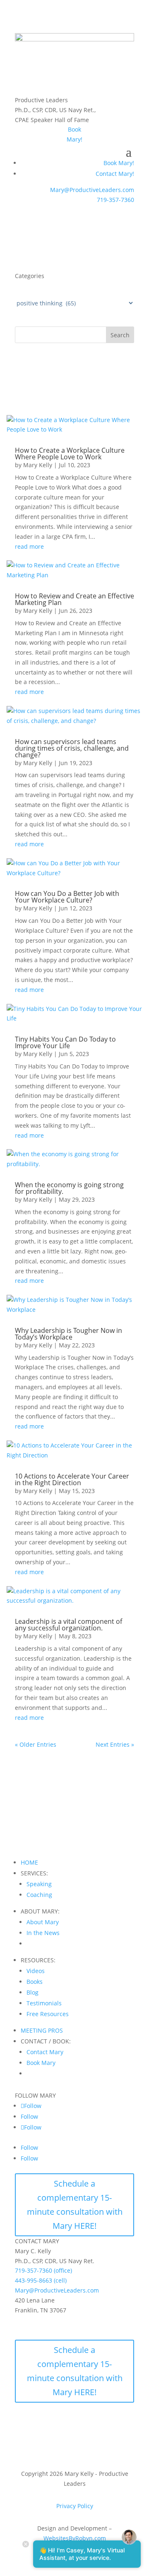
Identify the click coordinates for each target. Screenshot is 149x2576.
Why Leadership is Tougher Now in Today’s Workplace (68, 1334)
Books (35, 1982)
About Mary (43, 1922)
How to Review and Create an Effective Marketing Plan (74, 599)
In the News (43, 1933)
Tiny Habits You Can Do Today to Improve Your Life (65, 1042)
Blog (32, 1992)
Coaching (39, 1895)
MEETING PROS (42, 2030)
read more (29, 546)
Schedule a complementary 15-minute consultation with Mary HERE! (75, 2205)
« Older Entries (36, 1744)
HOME (29, 1862)
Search (120, 335)
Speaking (39, 1884)
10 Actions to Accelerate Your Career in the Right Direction (72, 1479)
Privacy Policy (75, 2506)
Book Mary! (119, 163)
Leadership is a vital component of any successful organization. (68, 1625)
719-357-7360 (115, 200)
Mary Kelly (38, 465)
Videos (36, 1971)
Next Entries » (115, 1744)
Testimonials (44, 2003)
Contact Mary (45, 2052)
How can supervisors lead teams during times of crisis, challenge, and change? (72, 748)
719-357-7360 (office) (43, 2270)
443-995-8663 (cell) (41, 2280)
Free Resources (48, 2014)
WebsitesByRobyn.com (75, 2538)
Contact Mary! (115, 174)
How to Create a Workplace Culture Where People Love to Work (70, 454)
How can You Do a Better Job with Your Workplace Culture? (67, 897)
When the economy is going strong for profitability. (69, 1188)
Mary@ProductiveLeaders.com (92, 190)
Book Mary (41, 2063)
